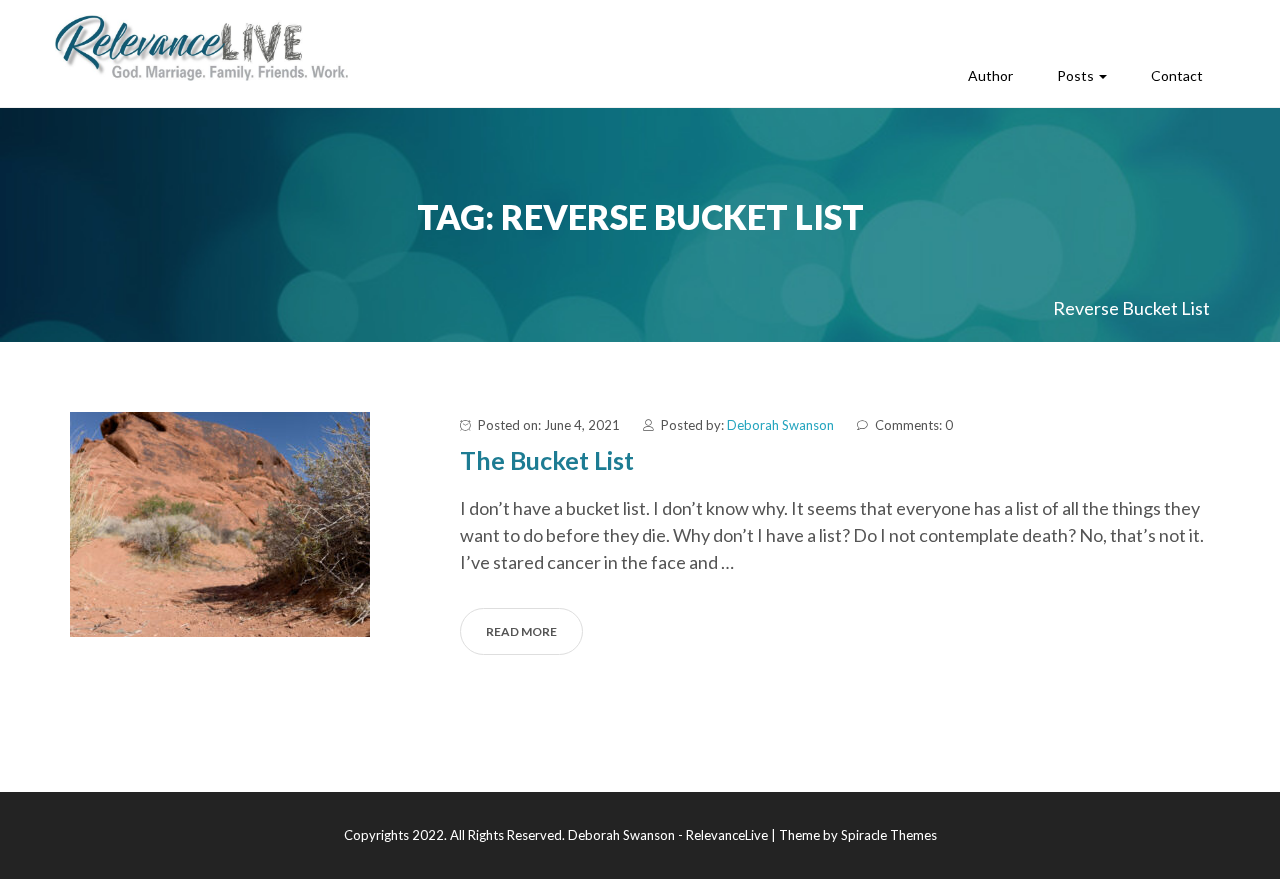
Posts (1077, 75)
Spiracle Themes (889, 835)
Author (990, 75)
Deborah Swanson (780, 425)
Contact (1177, 75)
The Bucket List (547, 460)
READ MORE (521, 631)
